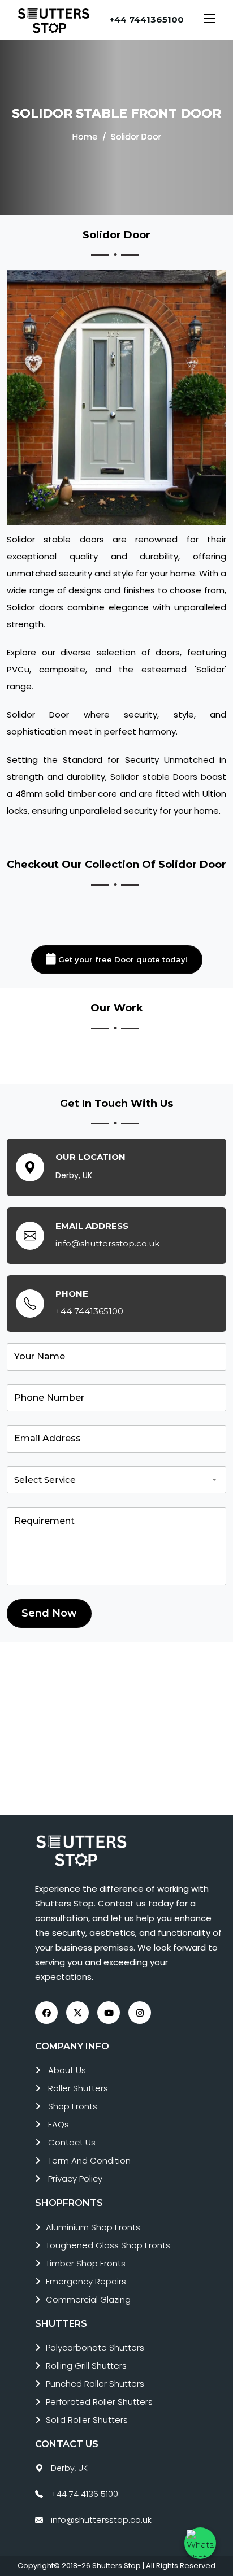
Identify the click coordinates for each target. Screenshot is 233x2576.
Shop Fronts (73, 2106)
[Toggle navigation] (209, 20)
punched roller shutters (95, 2384)
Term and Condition (89, 2160)
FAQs (59, 2124)
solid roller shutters (87, 2420)
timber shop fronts (86, 2263)
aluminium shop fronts (93, 2227)
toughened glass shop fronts (108, 2245)
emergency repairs (86, 2281)
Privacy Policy (75, 2178)
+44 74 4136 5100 (85, 2494)
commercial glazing (88, 2299)
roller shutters (78, 2088)
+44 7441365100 (147, 19)
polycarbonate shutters (95, 2347)
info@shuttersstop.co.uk (107, 1243)
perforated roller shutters (99, 2402)
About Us (67, 2070)
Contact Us (72, 2142)
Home (85, 136)
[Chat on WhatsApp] (200, 2543)
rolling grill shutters (86, 2366)
